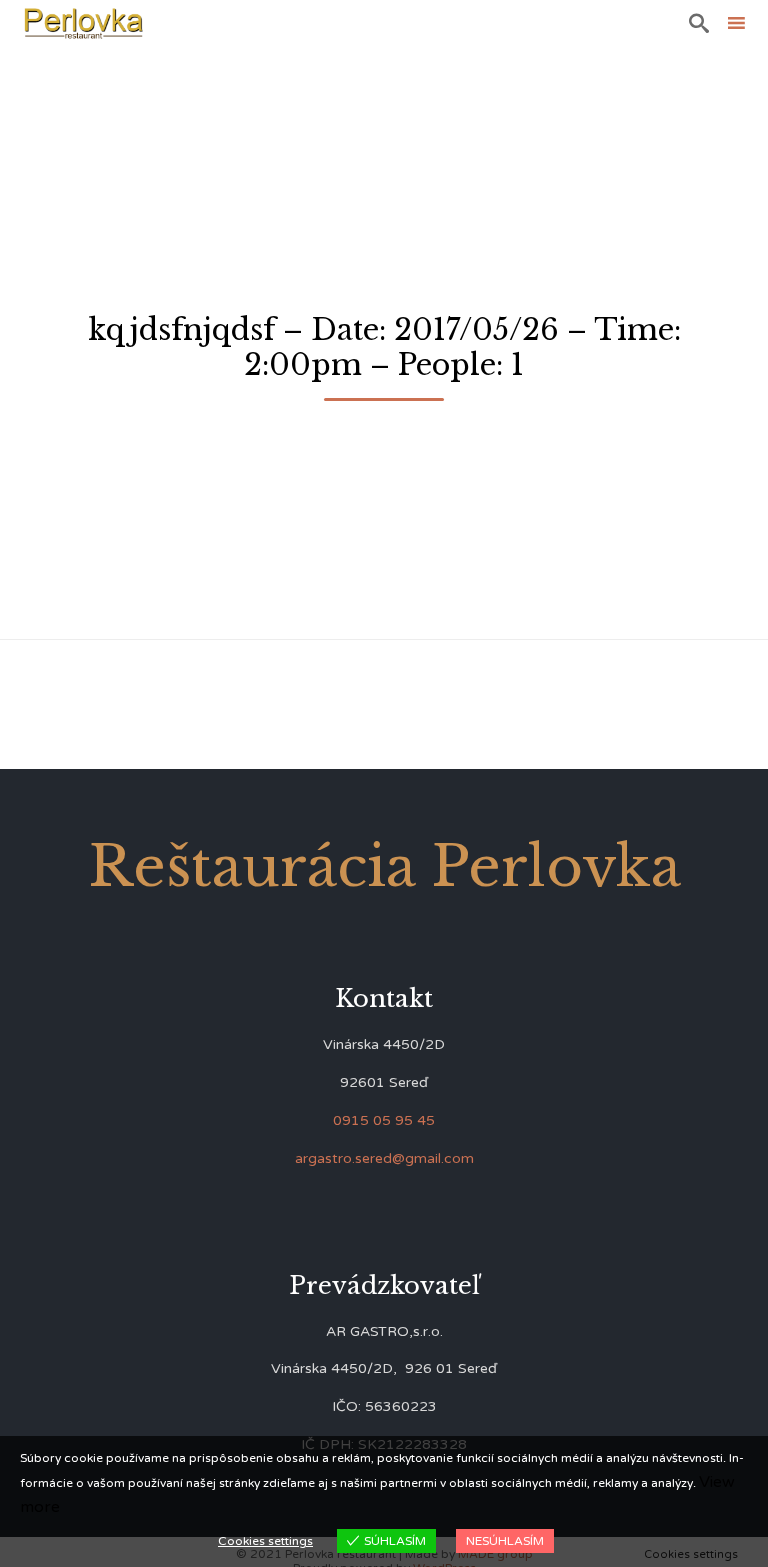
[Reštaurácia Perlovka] (83, 22)
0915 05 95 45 (384, 1120)
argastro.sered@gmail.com (384, 1158)
